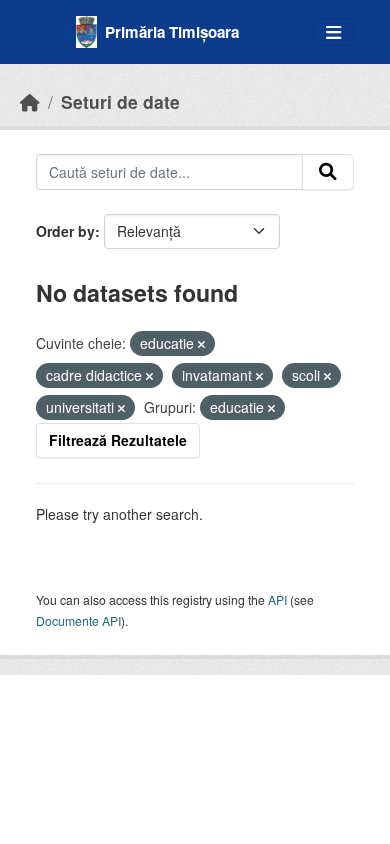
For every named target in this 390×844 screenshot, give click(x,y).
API (277, 599)
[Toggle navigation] (333, 32)
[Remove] (201, 344)
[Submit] (328, 172)
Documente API (78, 620)
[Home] (30, 101)
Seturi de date (120, 101)
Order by (65, 231)
